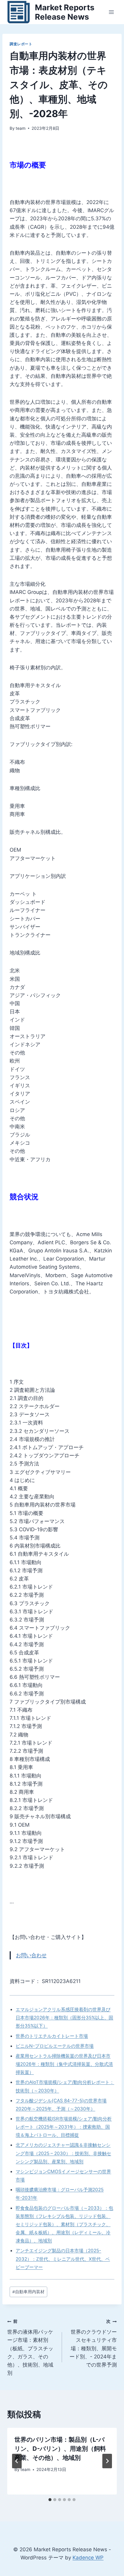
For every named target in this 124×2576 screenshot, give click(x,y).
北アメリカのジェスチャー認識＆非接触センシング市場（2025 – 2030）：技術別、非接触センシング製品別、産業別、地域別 (63, 2153)
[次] (107, 2461)
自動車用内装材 (28, 2292)
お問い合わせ (31, 1955)
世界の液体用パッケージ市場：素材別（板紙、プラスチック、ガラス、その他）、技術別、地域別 (30, 2347)
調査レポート (21, 44)
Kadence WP (88, 2558)
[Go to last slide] (17, 2461)
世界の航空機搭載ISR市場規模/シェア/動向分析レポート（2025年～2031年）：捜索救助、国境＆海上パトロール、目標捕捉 (64, 2127)
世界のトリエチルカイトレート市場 (52, 2036)
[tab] (50, 2500)
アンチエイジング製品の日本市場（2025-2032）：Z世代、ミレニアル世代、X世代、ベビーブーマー (63, 2259)
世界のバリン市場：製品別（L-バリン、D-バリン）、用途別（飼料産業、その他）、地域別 (60, 2449)
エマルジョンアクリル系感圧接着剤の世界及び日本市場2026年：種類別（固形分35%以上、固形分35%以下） (64, 2018)
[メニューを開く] (111, 12)
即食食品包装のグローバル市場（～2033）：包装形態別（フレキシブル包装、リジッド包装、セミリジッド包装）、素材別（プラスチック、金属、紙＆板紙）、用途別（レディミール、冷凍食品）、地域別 (64, 2224)
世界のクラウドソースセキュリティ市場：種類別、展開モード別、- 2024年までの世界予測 (93, 2343)
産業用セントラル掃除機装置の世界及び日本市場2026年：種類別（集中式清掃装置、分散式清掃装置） (64, 2064)
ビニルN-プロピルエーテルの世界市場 (55, 2046)
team (21, 128)
